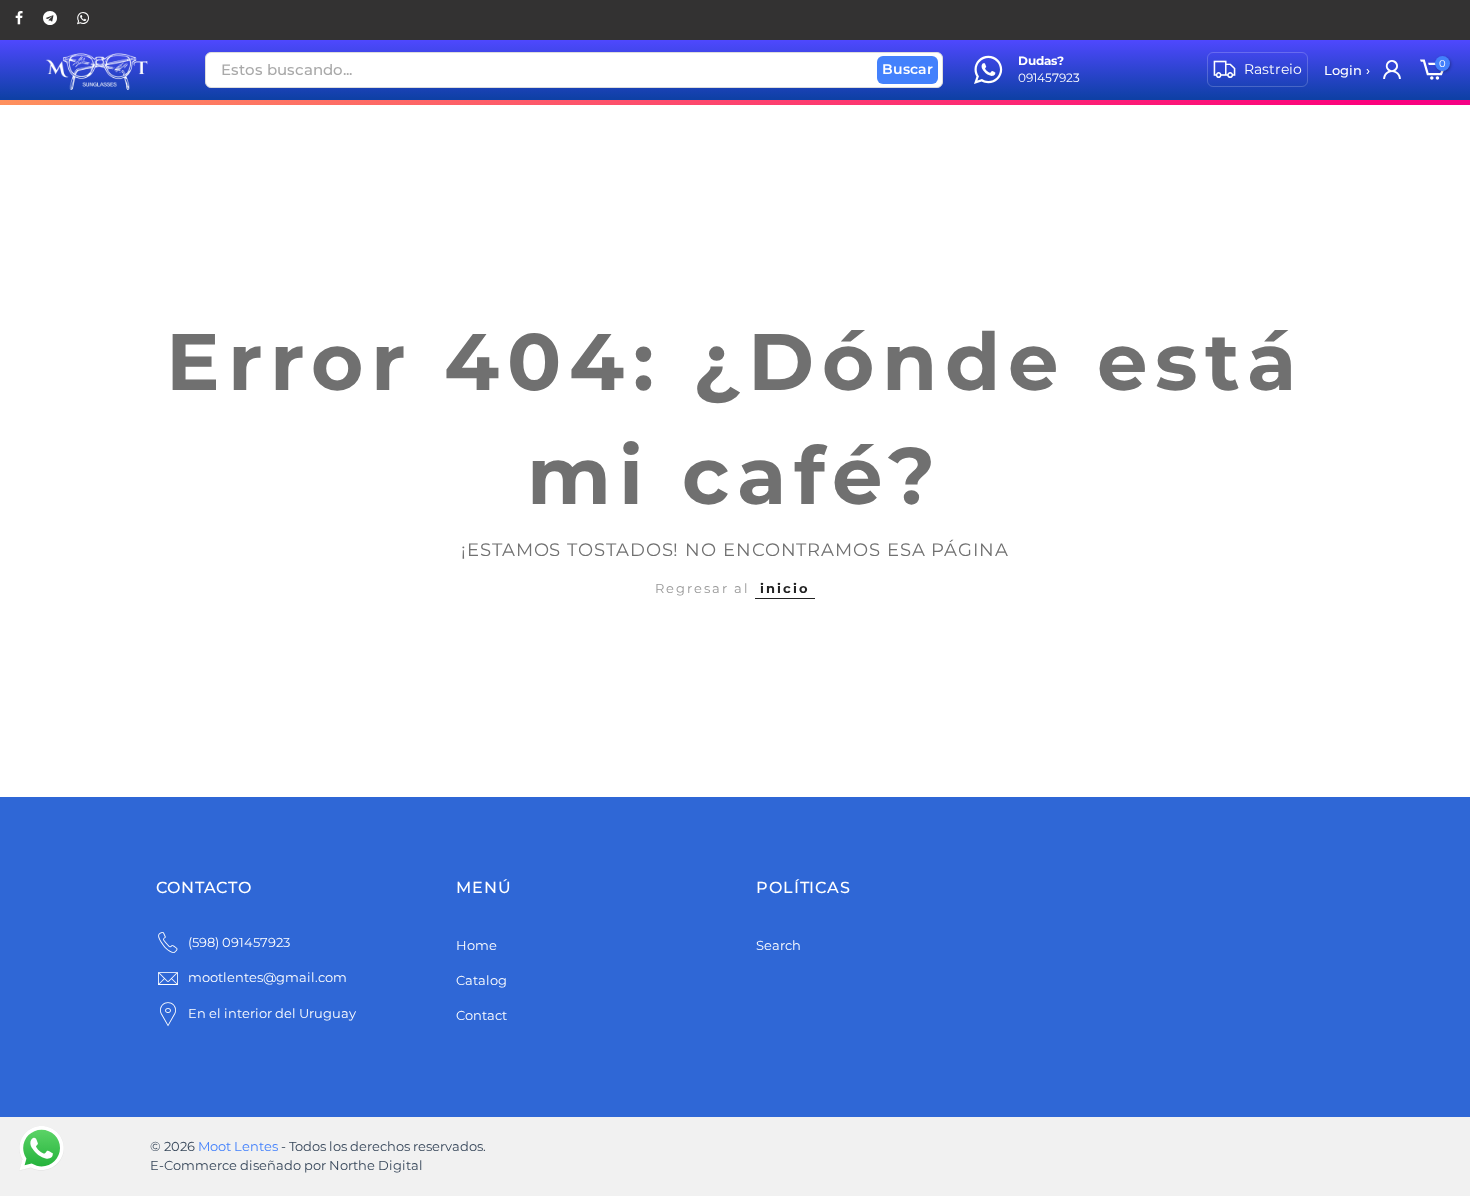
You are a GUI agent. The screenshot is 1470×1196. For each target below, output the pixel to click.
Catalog (481, 980)
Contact (481, 1015)
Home (476, 945)
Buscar (907, 69)
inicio (785, 588)
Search (778, 945)
